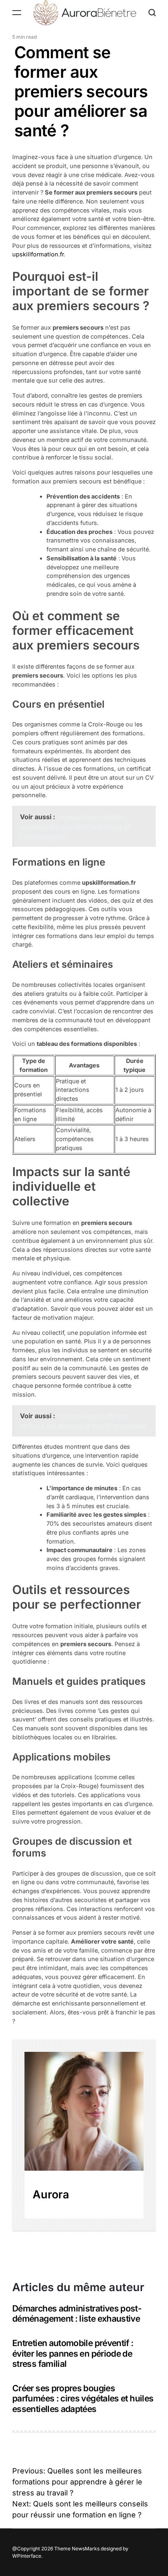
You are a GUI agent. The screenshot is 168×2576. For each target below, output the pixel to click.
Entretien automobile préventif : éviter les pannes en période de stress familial (73, 2353)
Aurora (51, 2194)
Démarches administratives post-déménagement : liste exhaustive (77, 2314)
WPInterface (27, 2556)
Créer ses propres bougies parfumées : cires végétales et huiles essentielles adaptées (83, 2399)
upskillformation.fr (38, 254)
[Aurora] (84, 2111)
